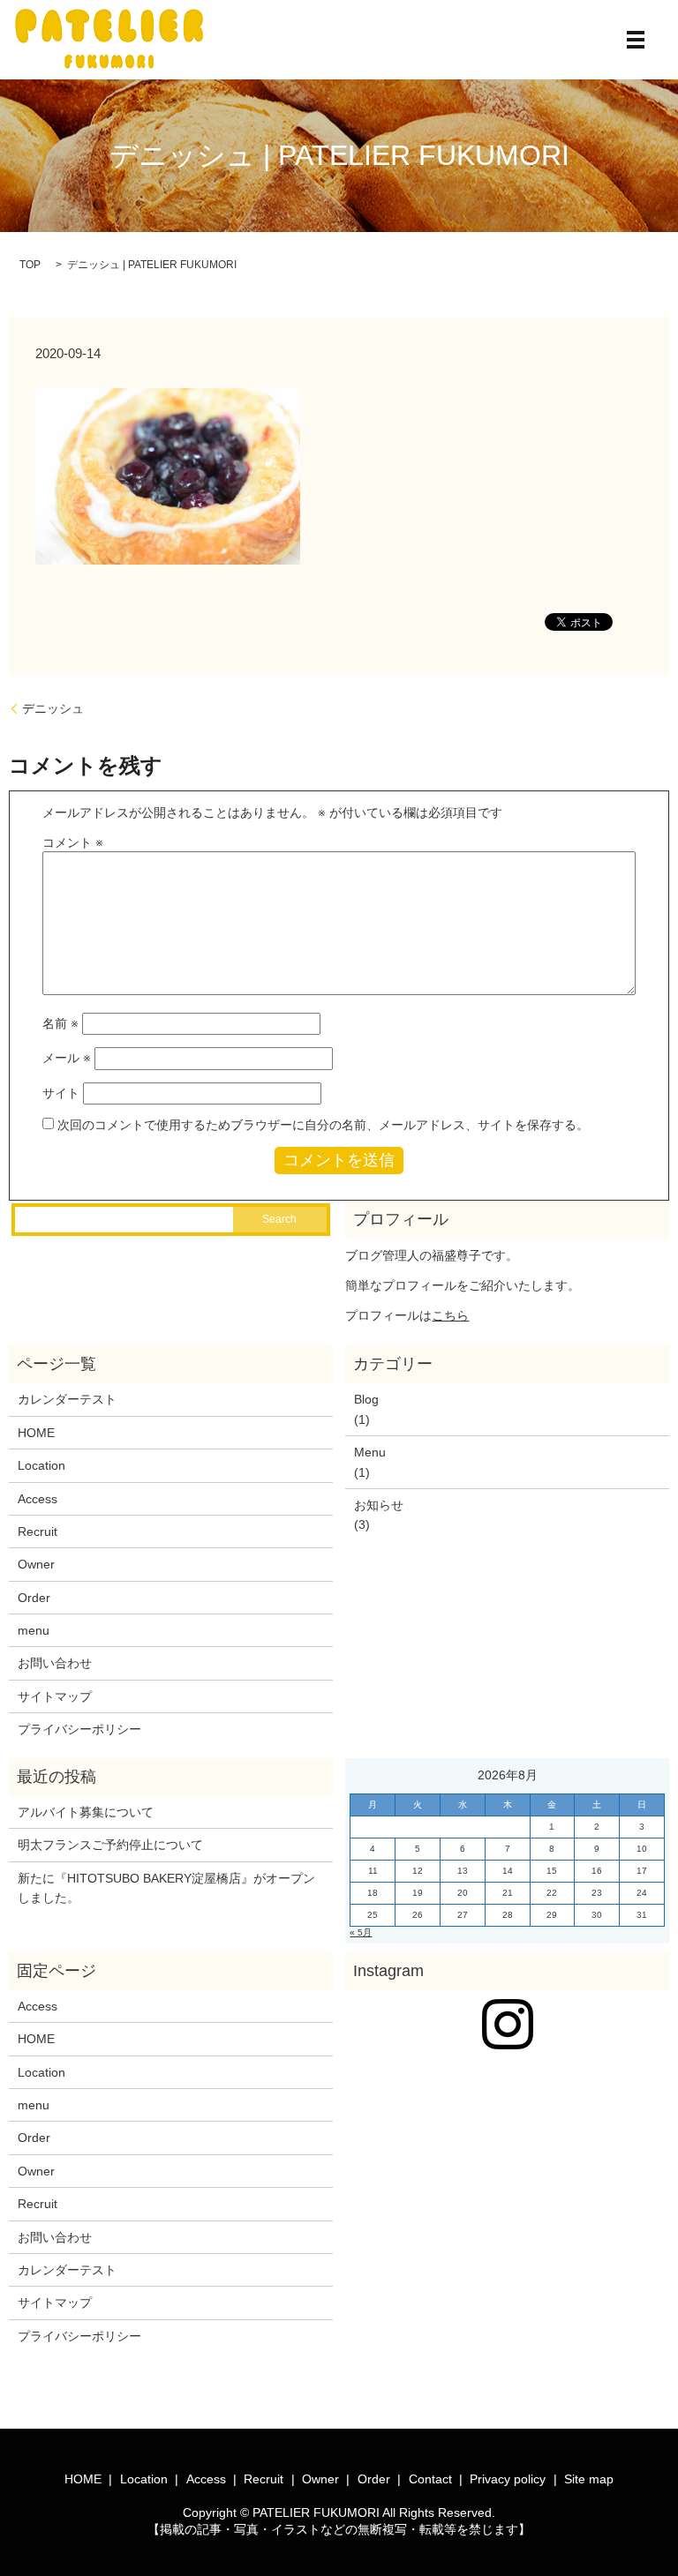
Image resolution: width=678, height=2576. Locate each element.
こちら (450, 1315)
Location (41, 1465)
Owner (36, 1564)
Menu (370, 1452)
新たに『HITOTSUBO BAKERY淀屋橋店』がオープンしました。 (166, 1888)
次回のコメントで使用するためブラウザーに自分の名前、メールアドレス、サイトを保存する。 (323, 1125)
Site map (589, 2479)
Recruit (38, 1531)
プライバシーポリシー (79, 1729)
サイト (61, 1093)
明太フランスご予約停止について (110, 1845)
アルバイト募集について (86, 1812)
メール (67, 1058)
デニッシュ (53, 708)
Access (38, 1499)
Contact (430, 2479)
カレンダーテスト (67, 1399)
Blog (366, 1399)
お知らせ (379, 1505)
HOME (36, 1433)
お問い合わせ (55, 1663)
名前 (60, 1023)
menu (34, 1630)
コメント (73, 842)
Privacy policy (508, 2479)
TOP (30, 265)
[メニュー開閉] (636, 40)
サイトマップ (55, 1696)
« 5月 (361, 1932)
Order (34, 1598)
